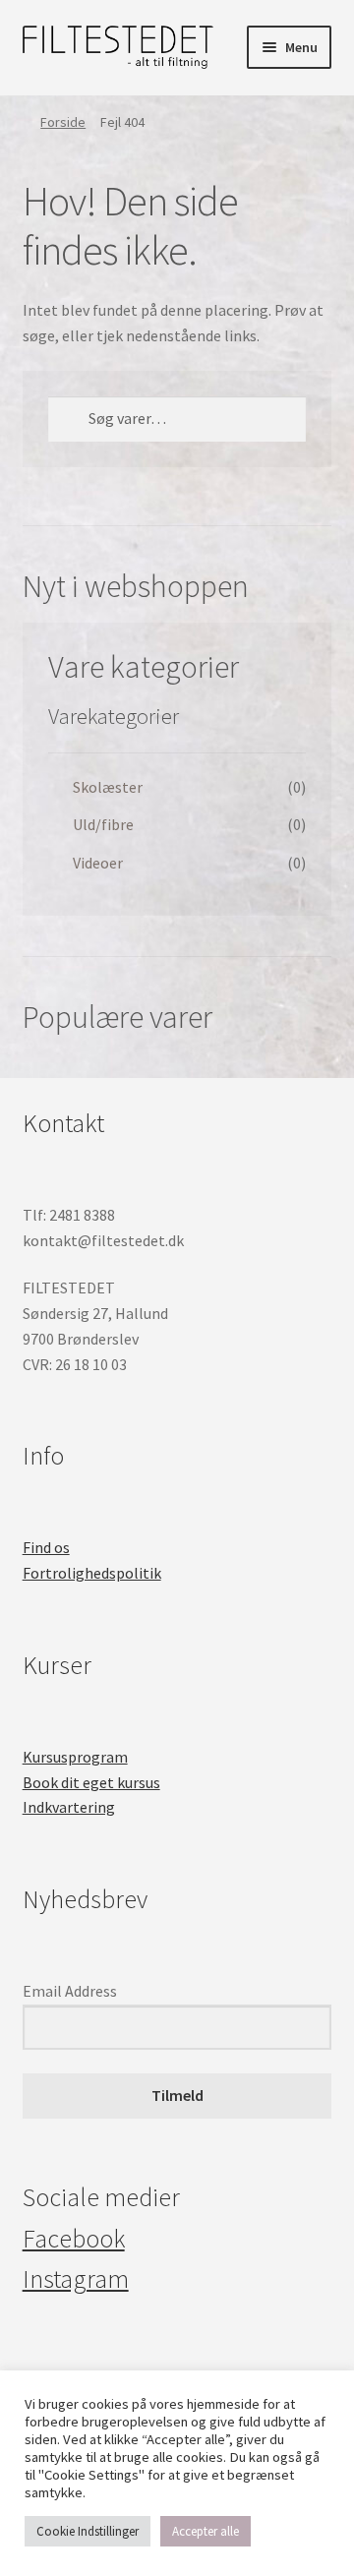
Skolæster (108, 787)
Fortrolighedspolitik (92, 1573)
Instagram (76, 2279)
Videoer (98, 863)
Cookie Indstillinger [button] (88, 2531)
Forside (63, 122)
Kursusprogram (75, 1757)
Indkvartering (69, 1807)
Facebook (74, 2239)
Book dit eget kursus (91, 1782)
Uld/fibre (103, 824)
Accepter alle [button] (206, 2531)
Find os (46, 1547)
